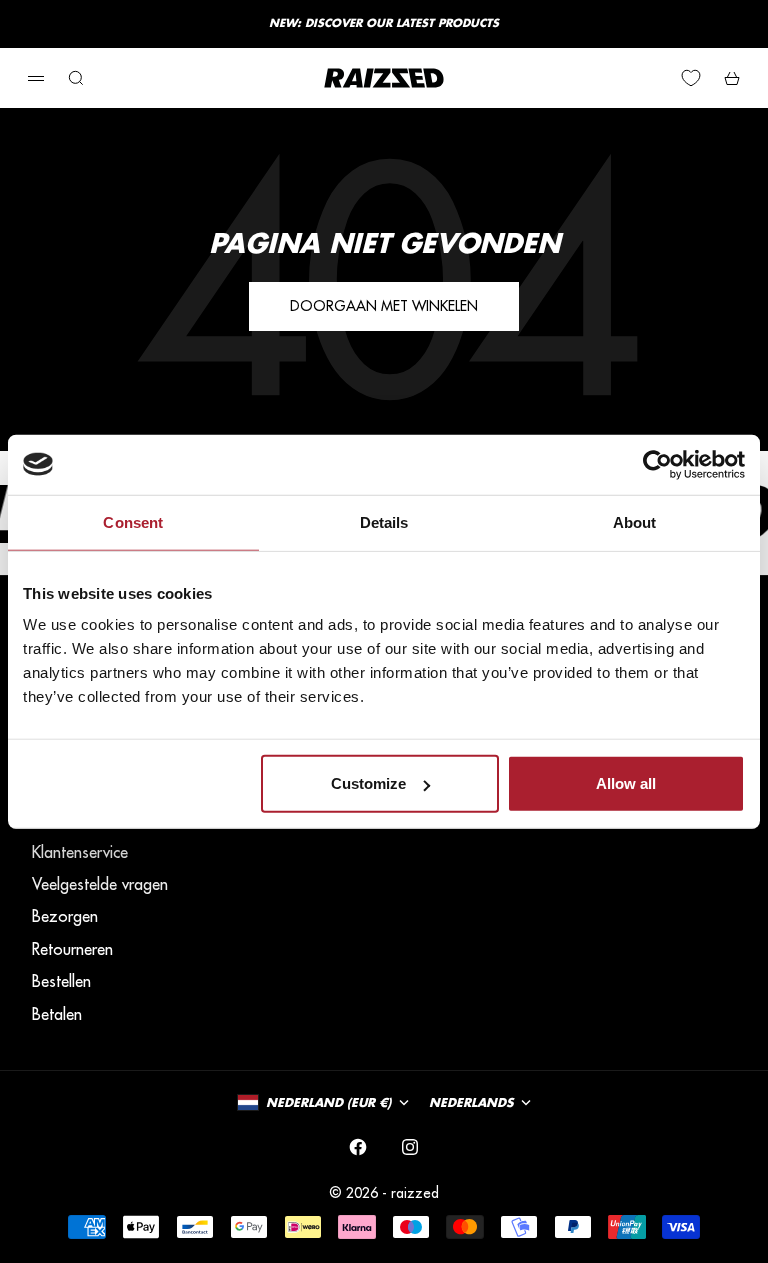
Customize (368, 783)
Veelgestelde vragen (100, 884)
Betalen (57, 1014)
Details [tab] (384, 521)
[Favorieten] (691, 78)
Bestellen (61, 981)
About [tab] (635, 521)
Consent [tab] (133, 521)
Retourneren (72, 949)
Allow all (626, 783)
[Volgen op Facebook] (358, 1147)
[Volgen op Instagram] (410, 1147)
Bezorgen (65, 916)
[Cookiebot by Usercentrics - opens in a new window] (657, 464)
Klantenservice (80, 852)
